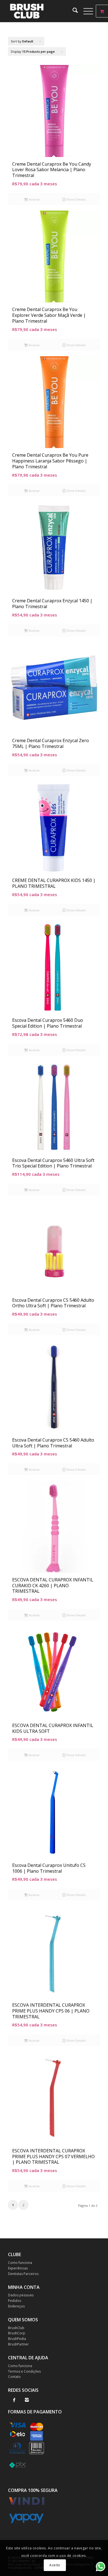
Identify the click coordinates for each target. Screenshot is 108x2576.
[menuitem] (72, 11)
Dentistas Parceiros (23, 2274)
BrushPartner (18, 2344)
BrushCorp (17, 2333)
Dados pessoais (21, 2295)
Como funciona (20, 2263)
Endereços (16, 2306)
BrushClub (16, 2328)
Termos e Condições (24, 2371)
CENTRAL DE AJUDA (28, 2358)
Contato (14, 2377)
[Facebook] (14, 2400)
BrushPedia (17, 2339)
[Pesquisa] (72, 11)
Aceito (55, 2565)
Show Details (76, 199)
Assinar (34, 199)
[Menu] (85, 11)
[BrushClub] (45, 11)
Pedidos (15, 2301)
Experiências (18, 2268)
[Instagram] (27, 2400)
